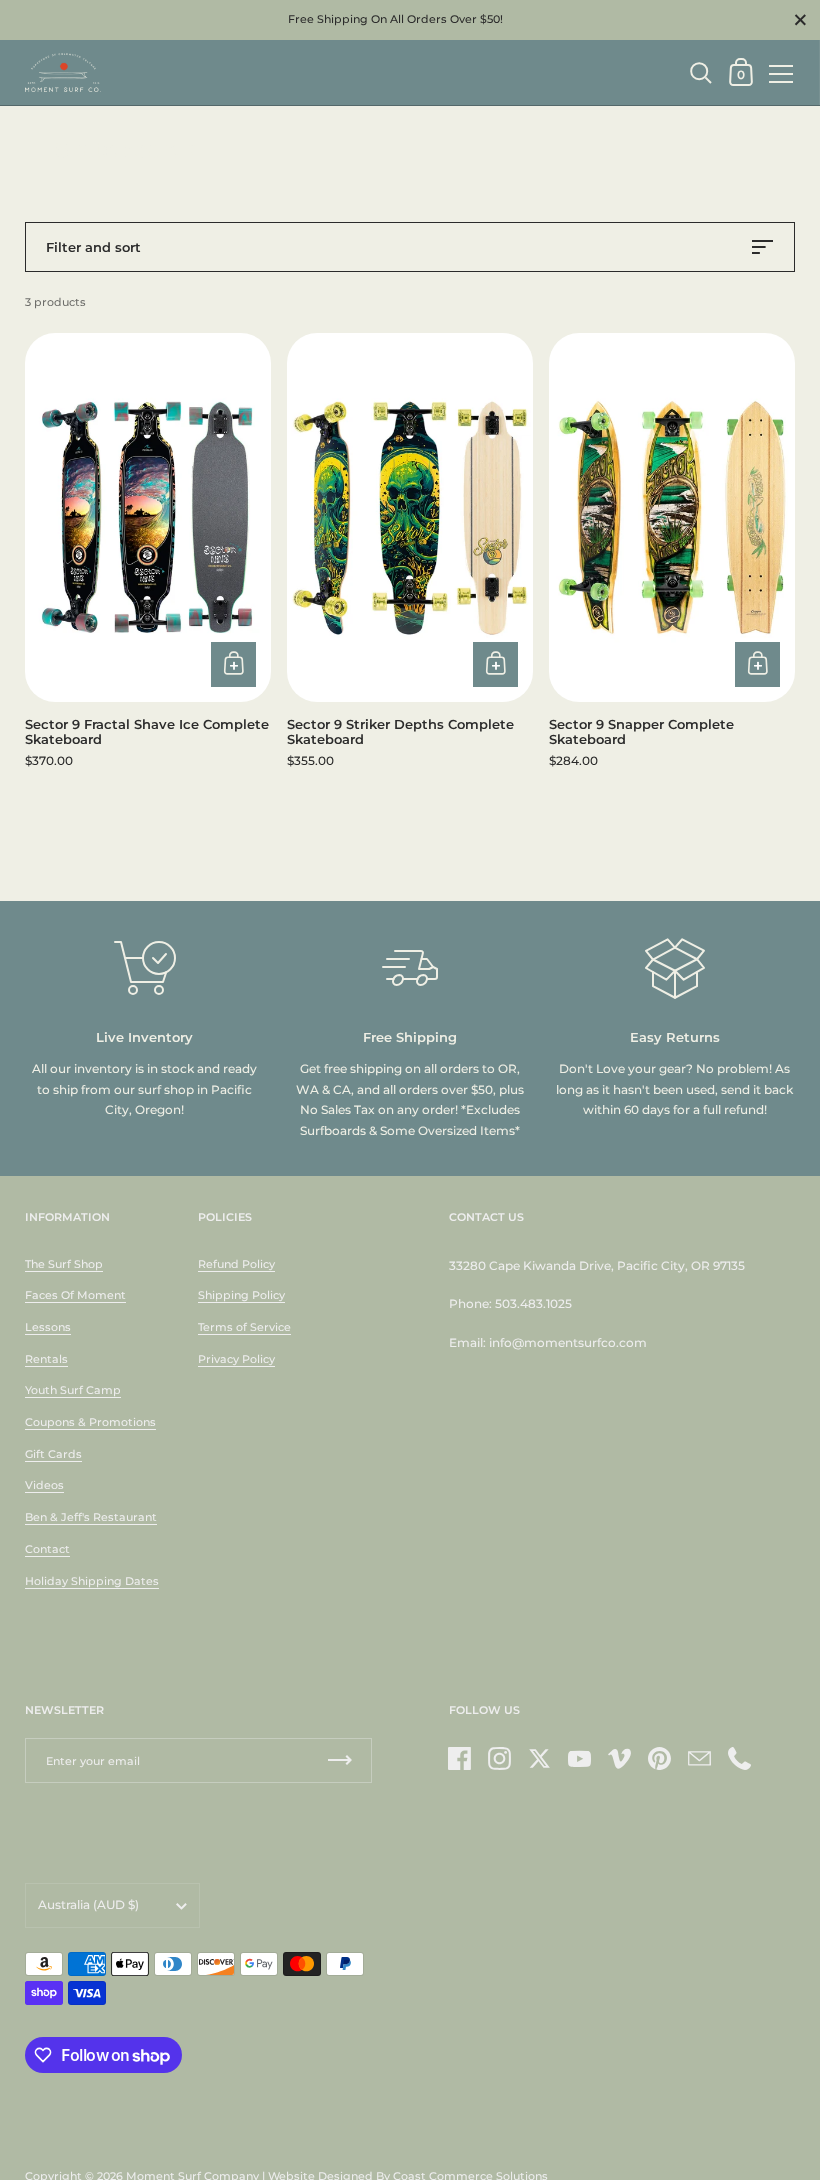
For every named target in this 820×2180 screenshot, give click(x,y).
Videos (44, 1485)
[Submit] (340, 1760)
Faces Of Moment (75, 1295)
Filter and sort (93, 247)
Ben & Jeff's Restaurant (91, 1517)
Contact (47, 1549)
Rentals (46, 1359)
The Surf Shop (64, 1264)
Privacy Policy (236, 1359)
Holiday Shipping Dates (92, 1581)
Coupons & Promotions (90, 1422)
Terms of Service (244, 1327)
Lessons (48, 1327)
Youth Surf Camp (73, 1390)
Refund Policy (236, 1264)
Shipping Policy (241, 1295)
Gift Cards (53, 1454)
